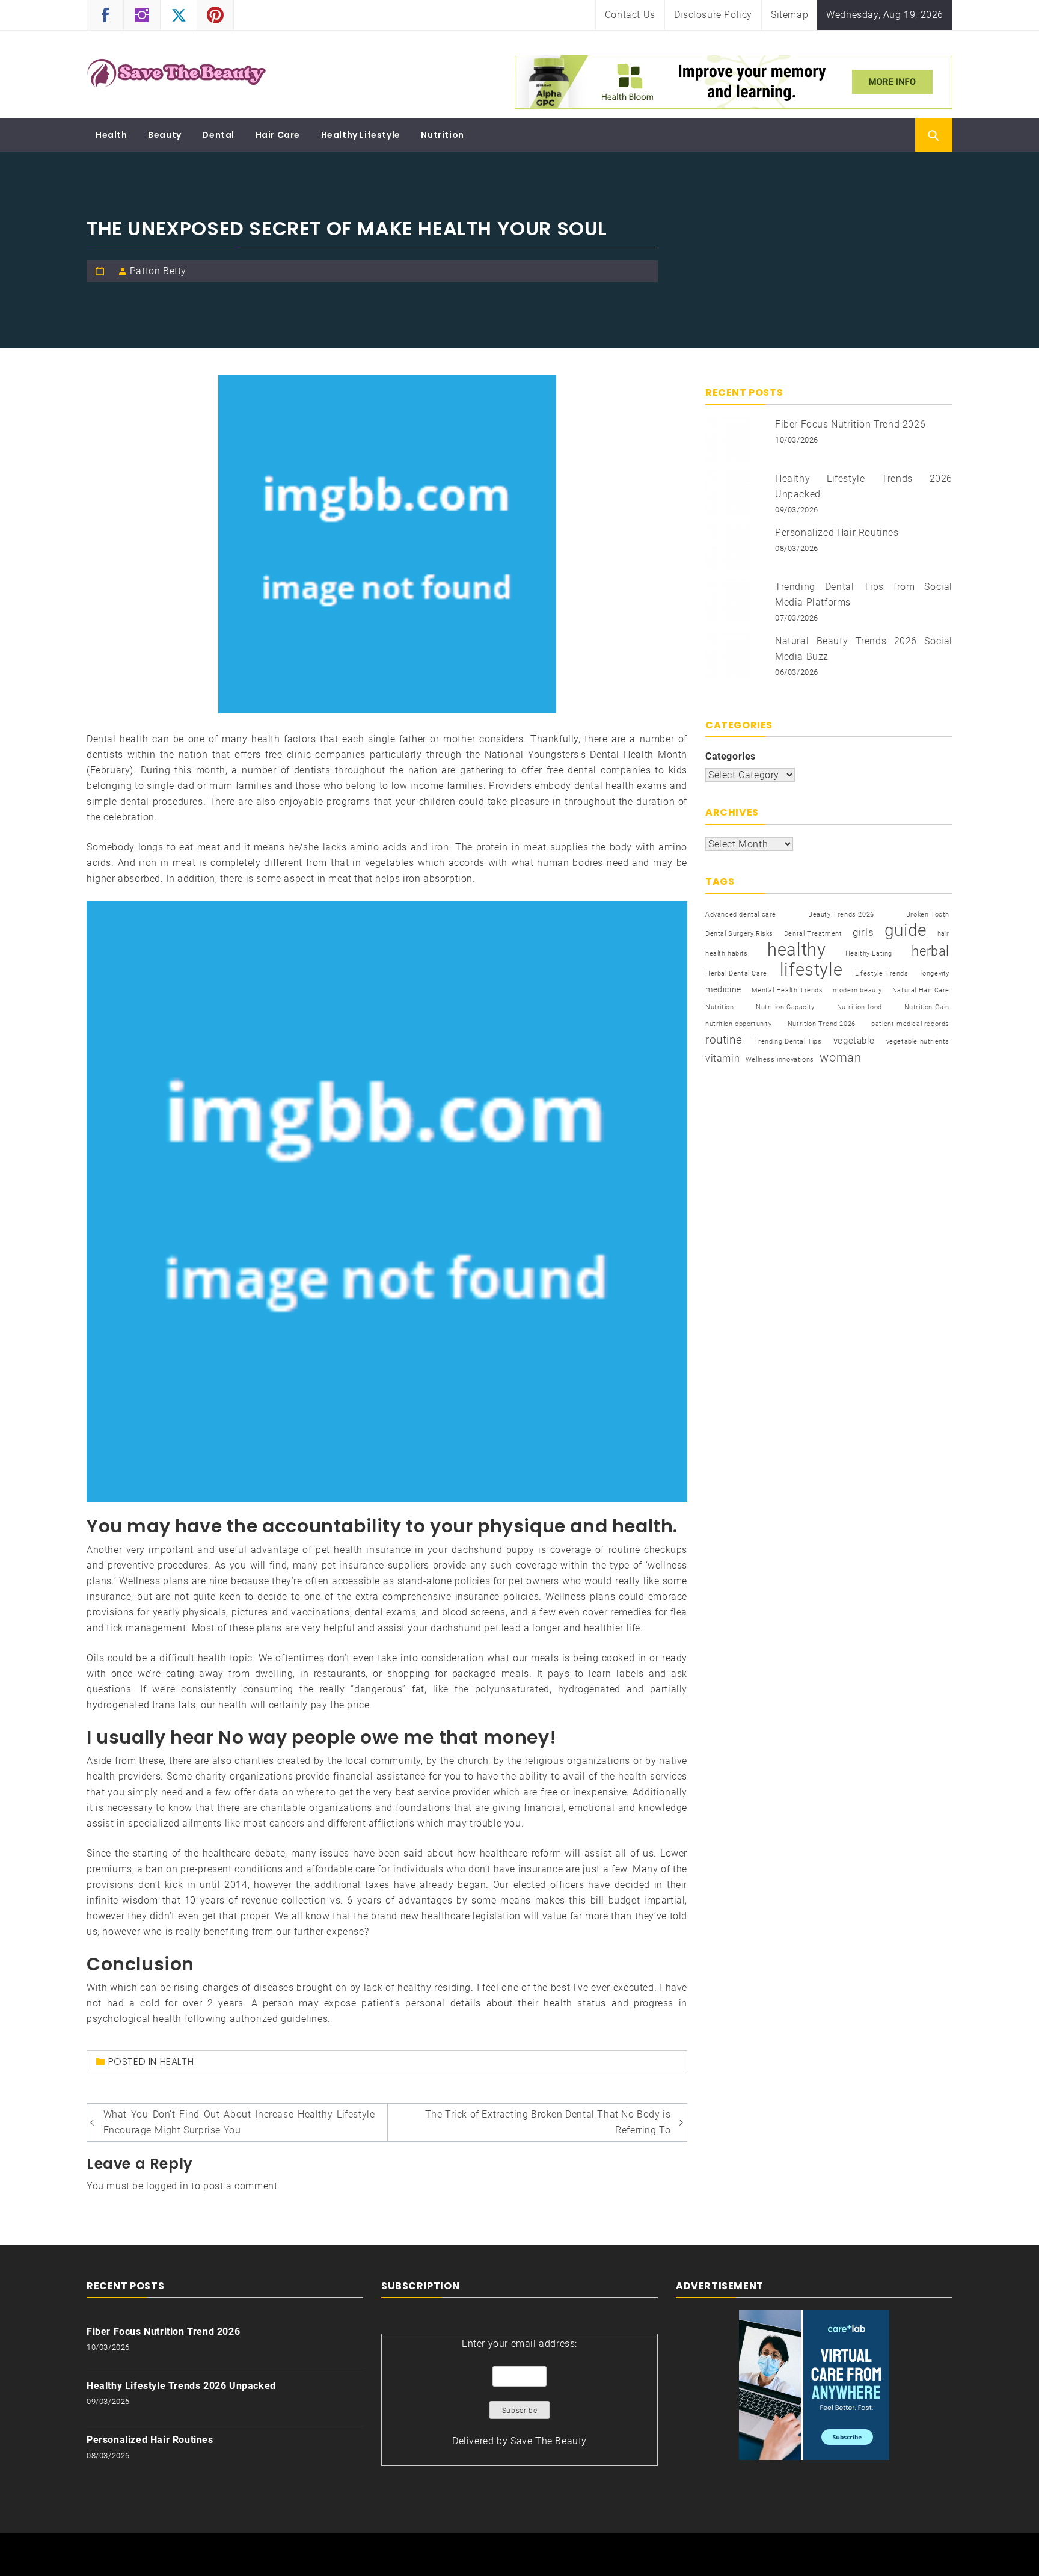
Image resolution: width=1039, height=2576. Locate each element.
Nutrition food (860, 1007)
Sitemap (789, 15)
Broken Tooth (928, 915)
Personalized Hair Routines (837, 533)
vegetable (854, 1041)
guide (906, 930)
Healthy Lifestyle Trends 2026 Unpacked (181, 2386)
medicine (723, 989)
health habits (727, 954)
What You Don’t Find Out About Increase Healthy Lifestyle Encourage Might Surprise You (239, 2122)
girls (863, 933)
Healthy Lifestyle (361, 135)
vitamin (722, 1058)
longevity (935, 973)
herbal (930, 951)
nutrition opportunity (739, 1024)
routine (724, 1040)
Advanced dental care (741, 915)
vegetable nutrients (918, 1041)
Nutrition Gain (927, 1007)
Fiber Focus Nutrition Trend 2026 (850, 424)
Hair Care (278, 135)
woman (840, 1057)
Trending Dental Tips (788, 1041)
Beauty (165, 135)
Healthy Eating (869, 954)
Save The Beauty (549, 2441)
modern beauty (857, 990)
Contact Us (630, 15)
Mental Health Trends (787, 990)
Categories (731, 756)
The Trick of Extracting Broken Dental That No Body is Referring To (548, 2122)
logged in (167, 2186)
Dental (218, 135)
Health (112, 135)
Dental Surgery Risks (739, 934)
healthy (796, 950)
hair (943, 934)
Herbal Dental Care (736, 973)
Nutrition (442, 135)
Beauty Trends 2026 (841, 915)
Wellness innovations (780, 1059)
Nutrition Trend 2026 (822, 1024)
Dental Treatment (813, 934)
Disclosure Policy (713, 15)
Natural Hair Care (921, 990)
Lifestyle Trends (882, 973)
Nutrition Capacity (785, 1007)
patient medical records (910, 1024)
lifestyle (811, 970)
